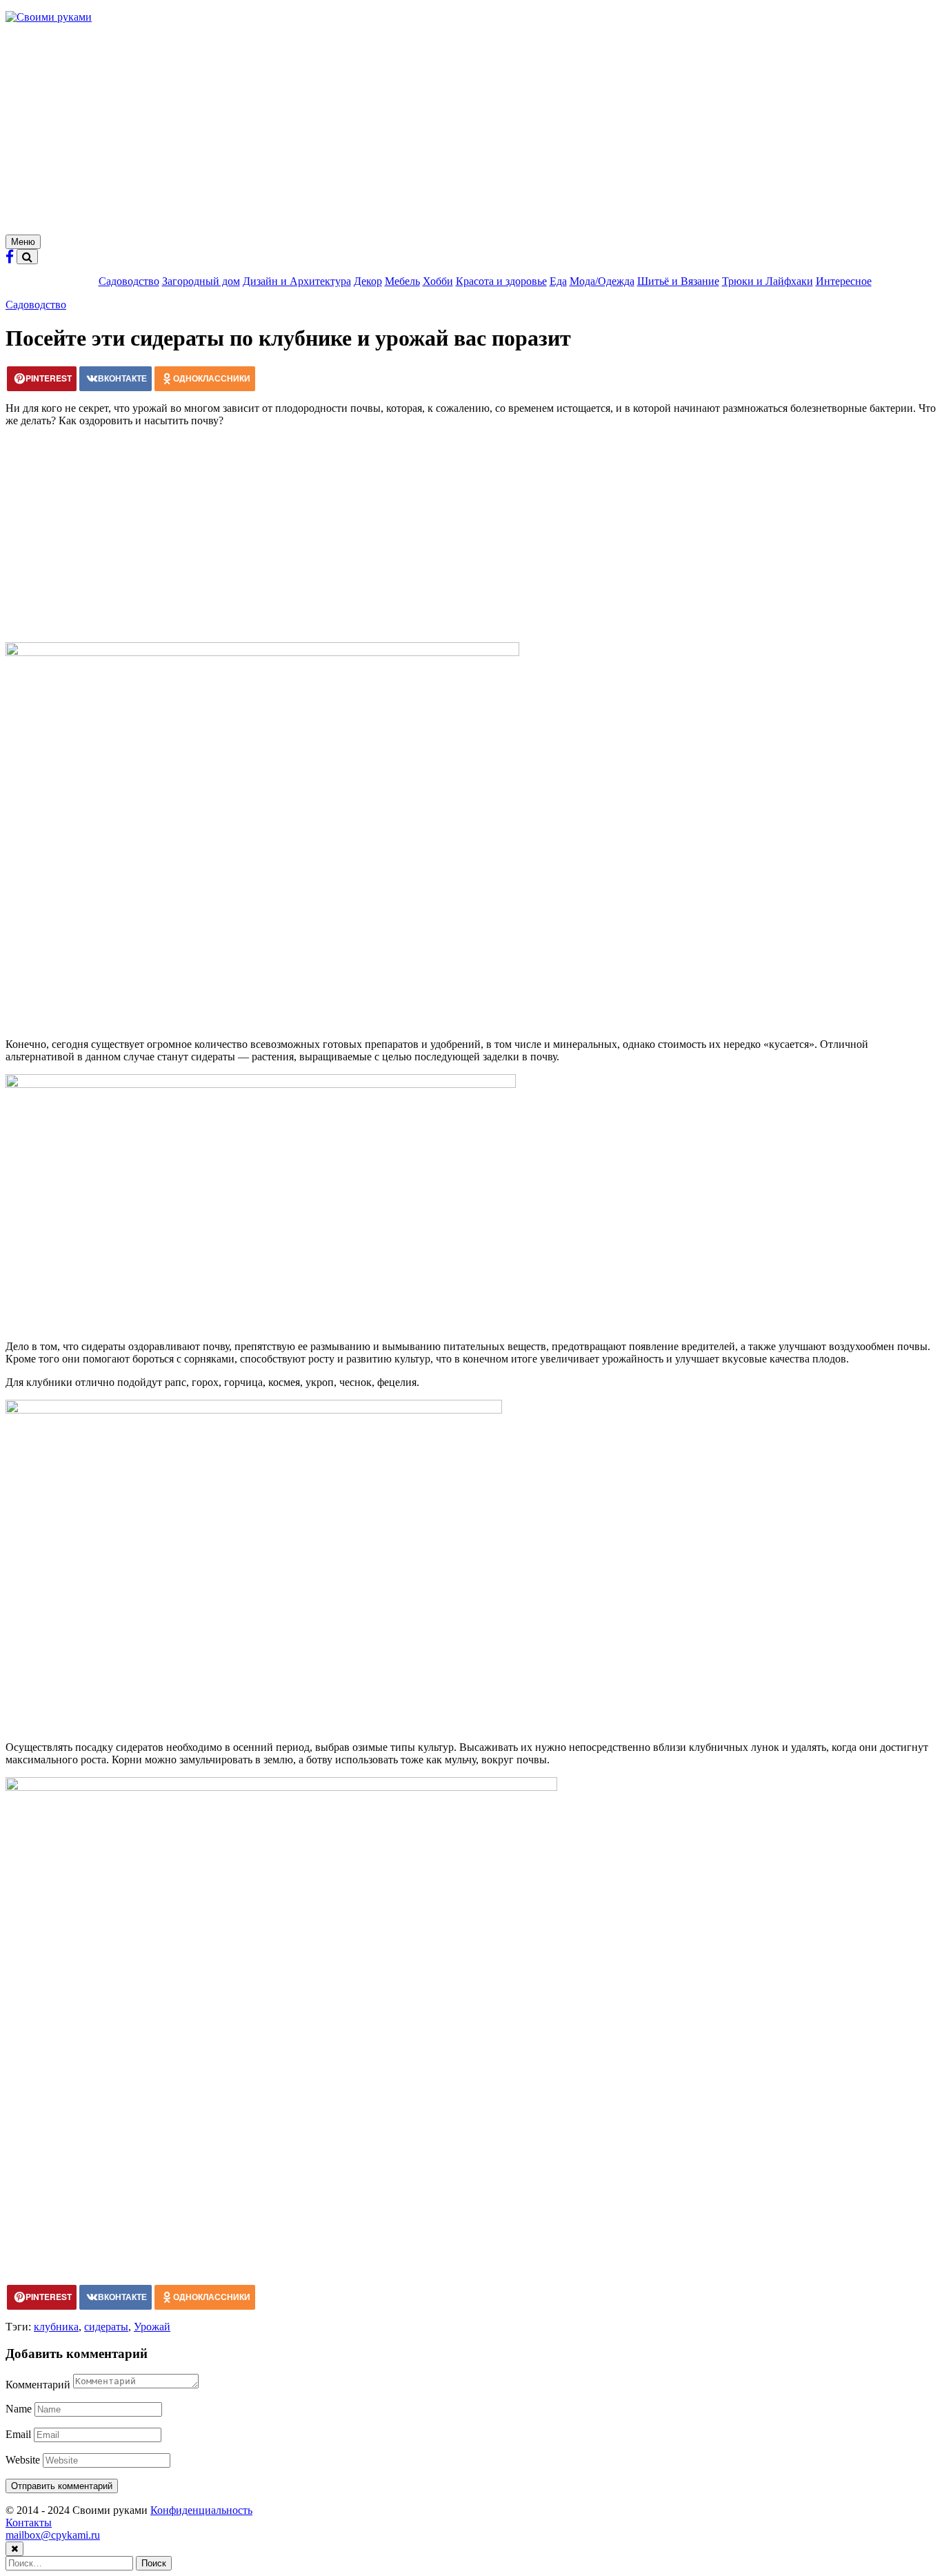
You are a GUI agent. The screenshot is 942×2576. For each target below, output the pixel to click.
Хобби (438, 281)
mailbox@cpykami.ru (53, 2535)
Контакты (29, 2523)
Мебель (402, 281)
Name (19, 2409)
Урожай (152, 2327)
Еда (558, 281)
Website (23, 2460)
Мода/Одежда (602, 281)
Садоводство (129, 281)
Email (18, 2434)
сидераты (106, 2327)
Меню (23, 242)
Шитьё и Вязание (678, 281)
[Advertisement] (471, 131)
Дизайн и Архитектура (297, 281)
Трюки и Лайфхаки (768, 281)
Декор (368, 281)
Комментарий (38, 2385)
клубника (56, 2327)
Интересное (844, 281)
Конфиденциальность (201, 2510)
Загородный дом (201, 281)
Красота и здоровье (501, 281)
